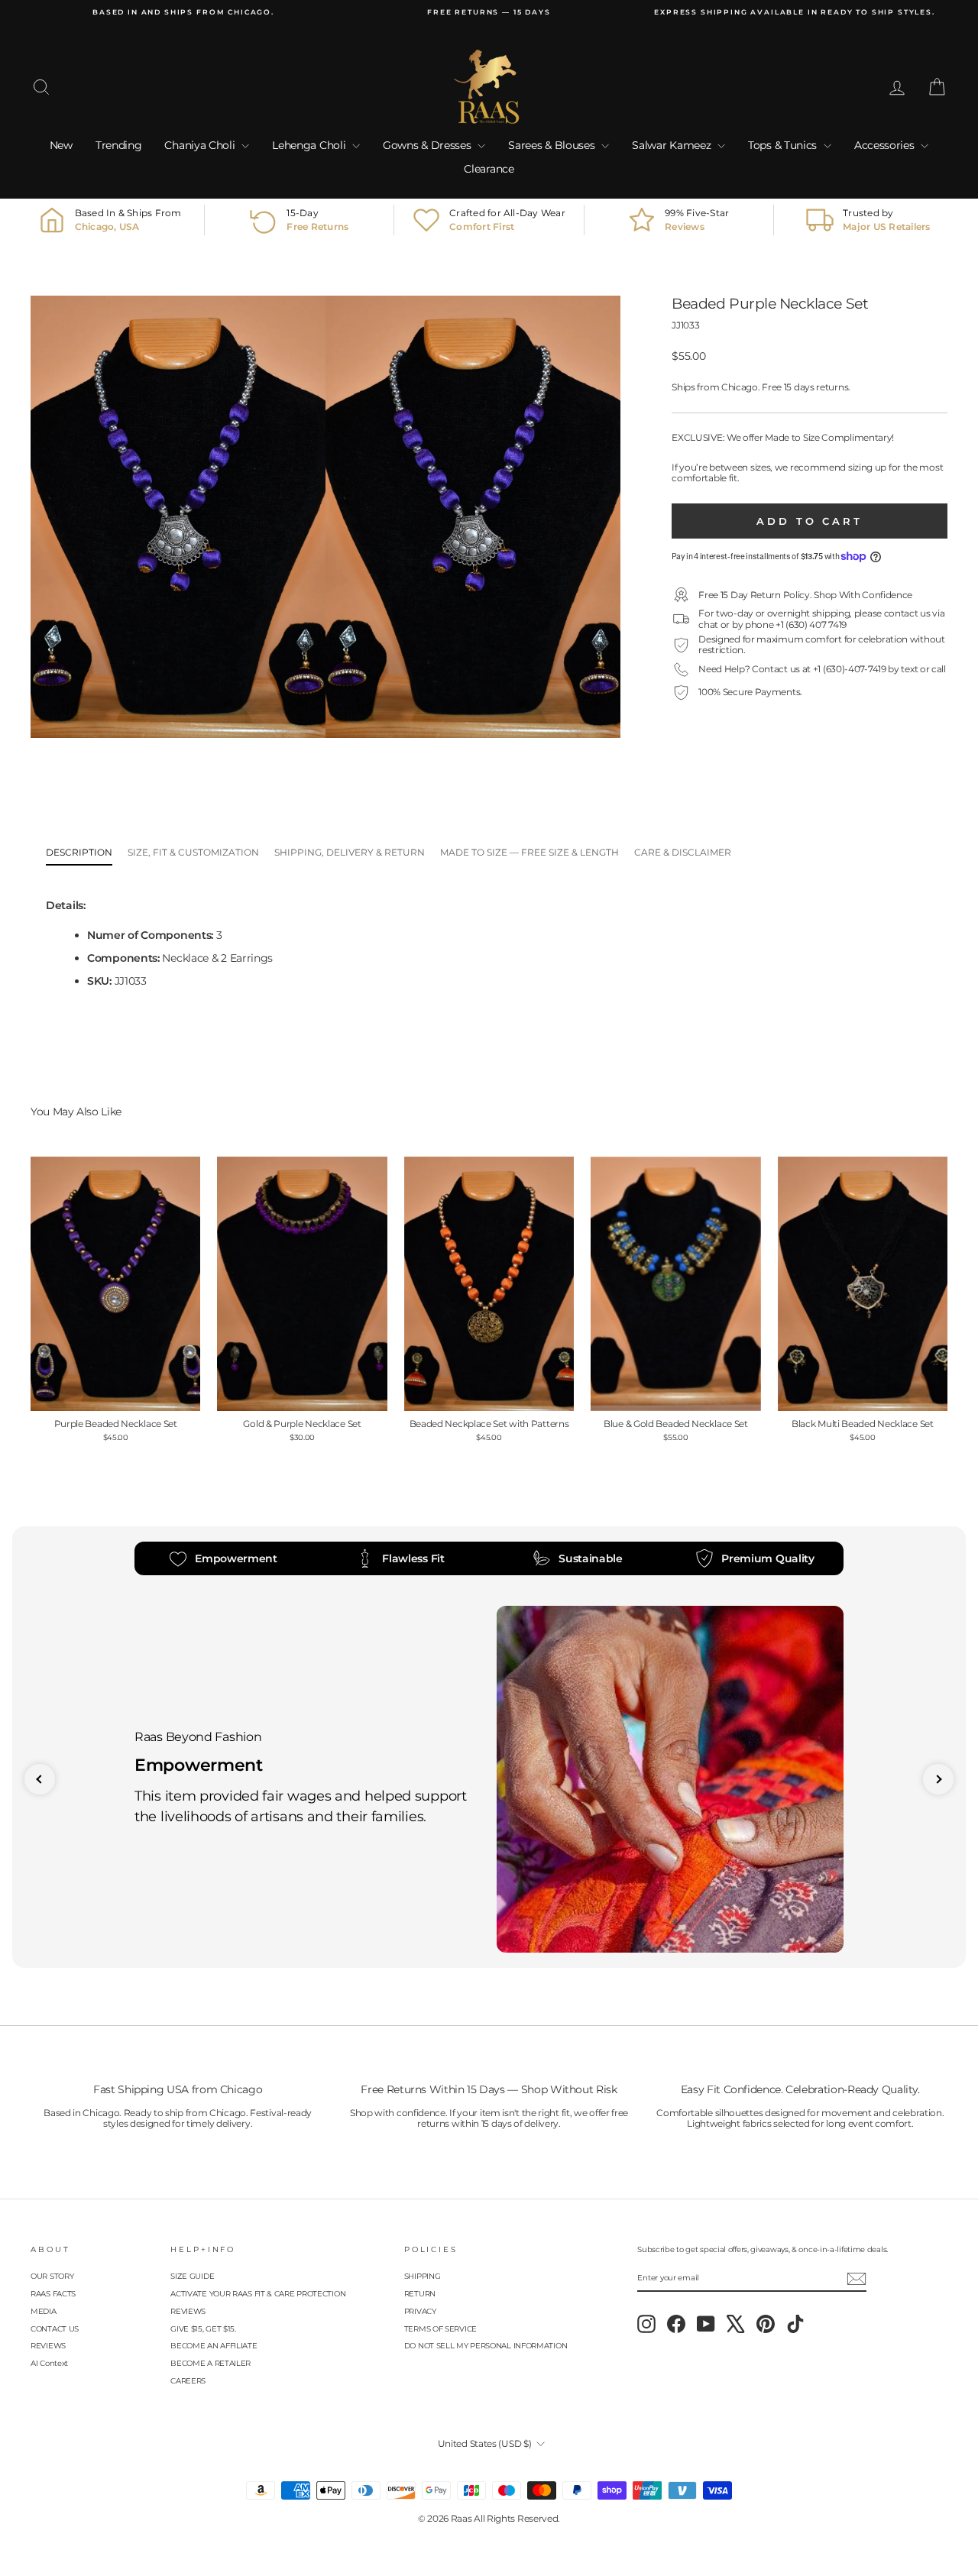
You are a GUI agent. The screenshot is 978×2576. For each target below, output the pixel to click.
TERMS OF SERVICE (440, 2329)
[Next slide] (938, 1779)
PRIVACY (420, 2311)
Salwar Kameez (673, 145)
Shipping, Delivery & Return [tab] (350, 852)
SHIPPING (423, 2276)
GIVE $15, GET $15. (203, 2329)
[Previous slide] (40, 1779)
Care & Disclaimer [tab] (683, 852)
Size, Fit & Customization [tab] (193, 852)
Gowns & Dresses (428, 145)
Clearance (489, 169)
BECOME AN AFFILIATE (214, 2346)
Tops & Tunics (784, 145)
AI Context (49, 2363)
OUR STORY (52, 2276)
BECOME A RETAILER (210, 2363)
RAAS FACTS (53, 2294)
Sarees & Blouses (553, 145)
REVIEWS (48, 2346)
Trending (119, 145)
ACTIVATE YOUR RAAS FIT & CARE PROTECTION (258, 2294)
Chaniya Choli (201, 145)
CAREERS (188, 2381)
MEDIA (44, 2311)
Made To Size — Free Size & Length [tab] (529, 852)
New (61, 145)
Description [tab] (79, 852)
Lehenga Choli (310, 145)
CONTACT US (55, 2329)
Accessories (886, 145)
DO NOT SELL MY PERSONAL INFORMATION (486, 2346)
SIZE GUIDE (192, 2276)
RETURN (420, 2294)
